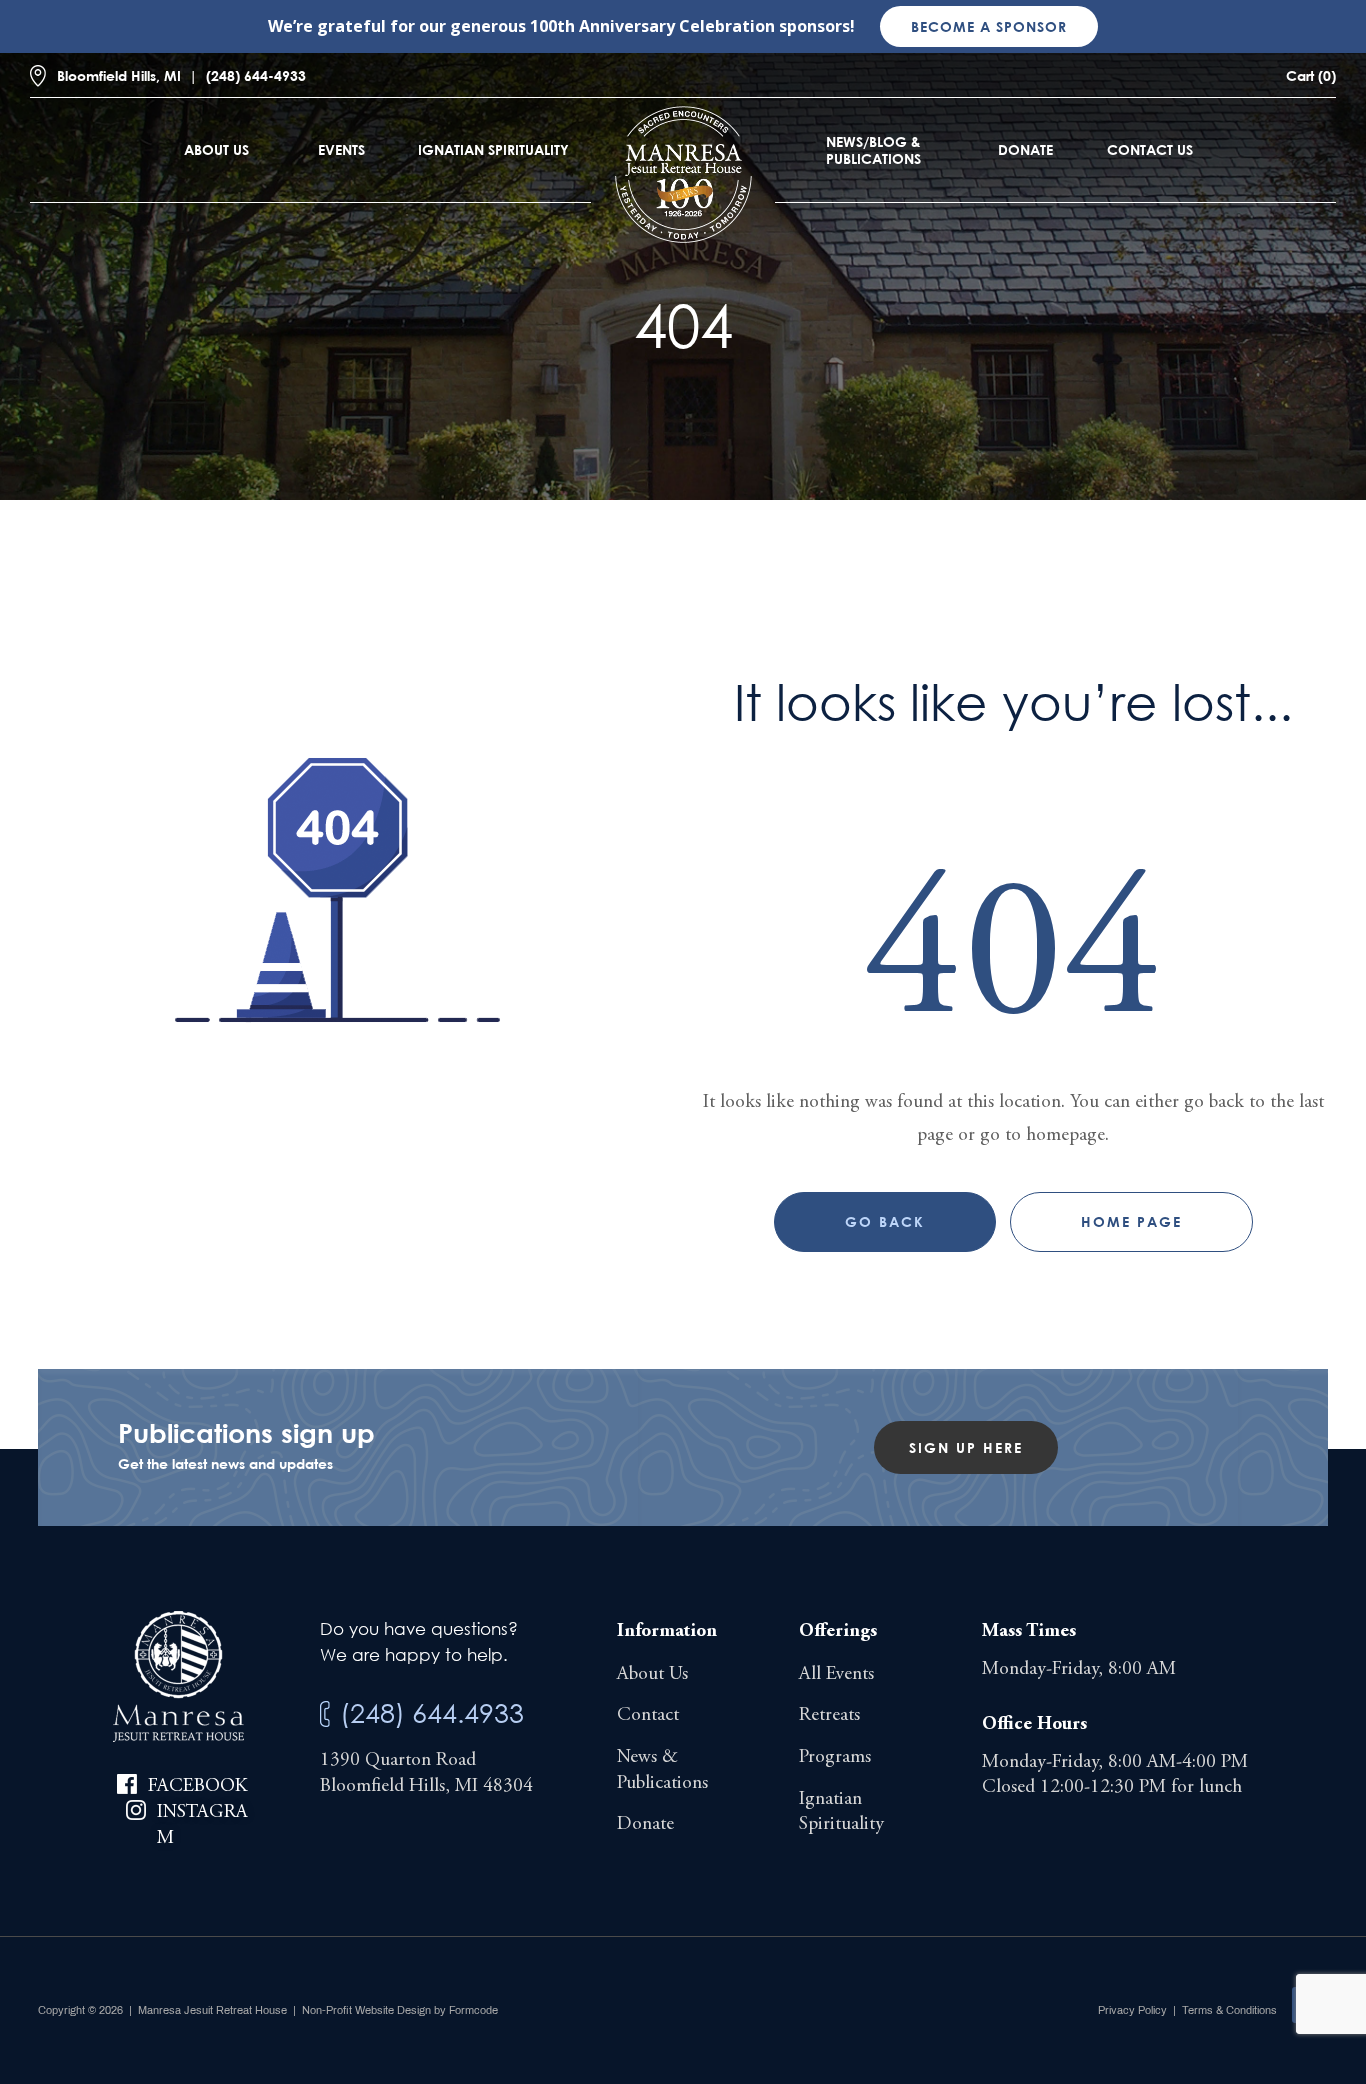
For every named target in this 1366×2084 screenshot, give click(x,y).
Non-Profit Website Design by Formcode (400, 2010)
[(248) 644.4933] (325, 1714)
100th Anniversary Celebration (652, 26)
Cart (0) (1311, 75)
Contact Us (1150, 149)
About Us (216, 149)
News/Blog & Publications (873, 150)
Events (341, 149)
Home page (1131, 1221)
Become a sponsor (989, 26)
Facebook (197, 1786)
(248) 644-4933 (256, 75)
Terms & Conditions (1229, 2010)
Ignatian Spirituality (493, 149)
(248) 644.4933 (432, 1712)
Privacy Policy (1132, 2010)
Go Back (885, 1221)
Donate (1025, 149)
